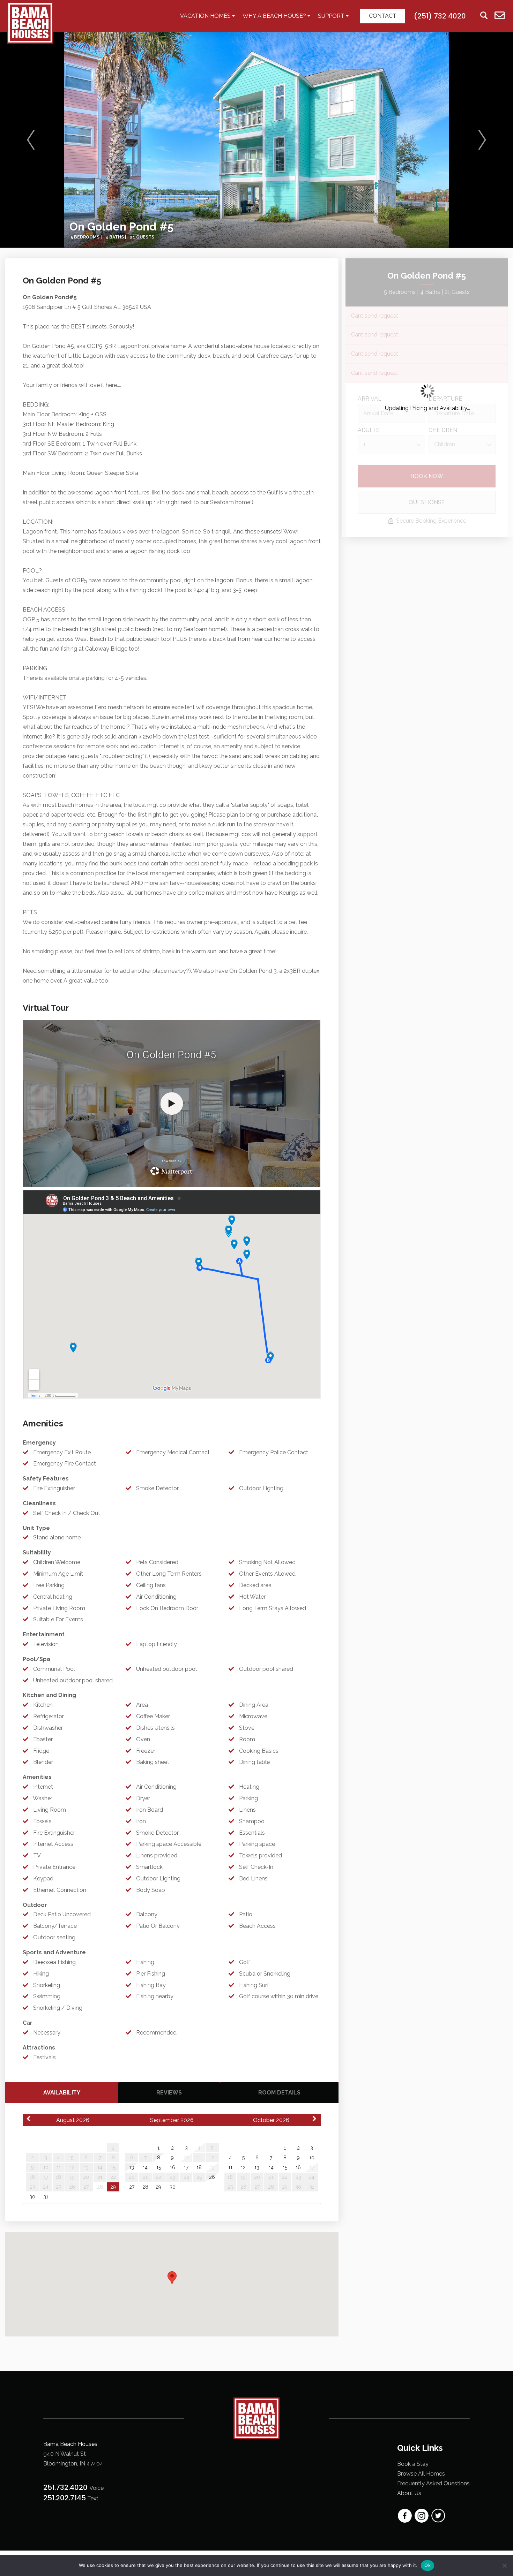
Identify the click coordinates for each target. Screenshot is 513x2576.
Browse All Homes (421, 2474)
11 (230, 2167)
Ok (427, 2565)
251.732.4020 (66, 2487)
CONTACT (383, 16)
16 (173, 2167)
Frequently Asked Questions (433, 2483)
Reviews (169, 2093)
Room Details (279, 2093)
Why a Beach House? (274, 16)
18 (199, 2167)
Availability (62, 2093)
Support (331, 16)
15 (159, 2167)
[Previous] (31, 140)
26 (212, 2177)
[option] (256, 140)
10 (312, 2158)
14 (145, 2167)
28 (145, 2187)
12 (243, 2167)
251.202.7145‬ (65, 2498)
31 (46, 2197)
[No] (504, 2566)
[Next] (482, 140)
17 (186, 2167)
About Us (409, 2493)
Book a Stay (413, 2464)
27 (132, 2187)
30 (32, 2197)
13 (132, 2167)
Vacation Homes (205, 16)
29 (113, 2187)
